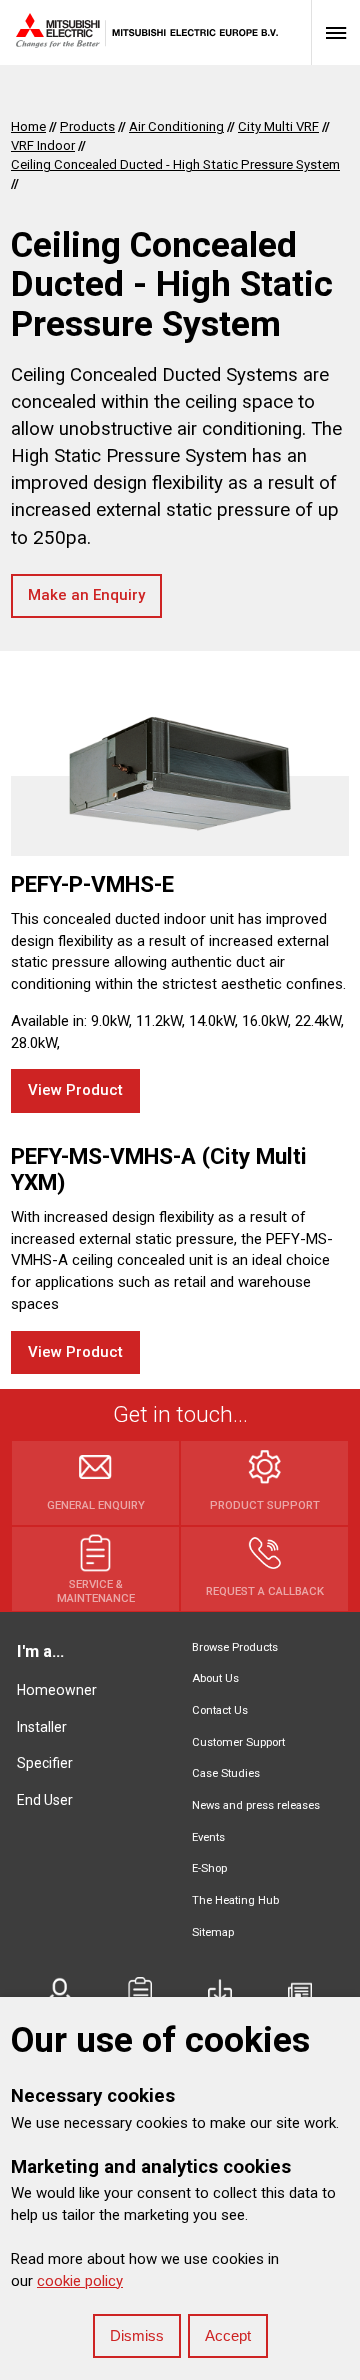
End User (45, 1800)
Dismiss (137, 2335)
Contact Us (220, 1710)
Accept (228, 2335)
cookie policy (80, 2281)
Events (208, 1837)
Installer (42, 1727)
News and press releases (256, 1805)
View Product (75, 1090)
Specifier (45, 1763)
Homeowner (57, 1690)
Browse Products (235, 1647)
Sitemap (213, 1932)
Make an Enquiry (86, 595)
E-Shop (209, 1868)
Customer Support (238, 1742)
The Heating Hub (235, 1900)
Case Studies (226, 1773)
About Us (215, 1678)
